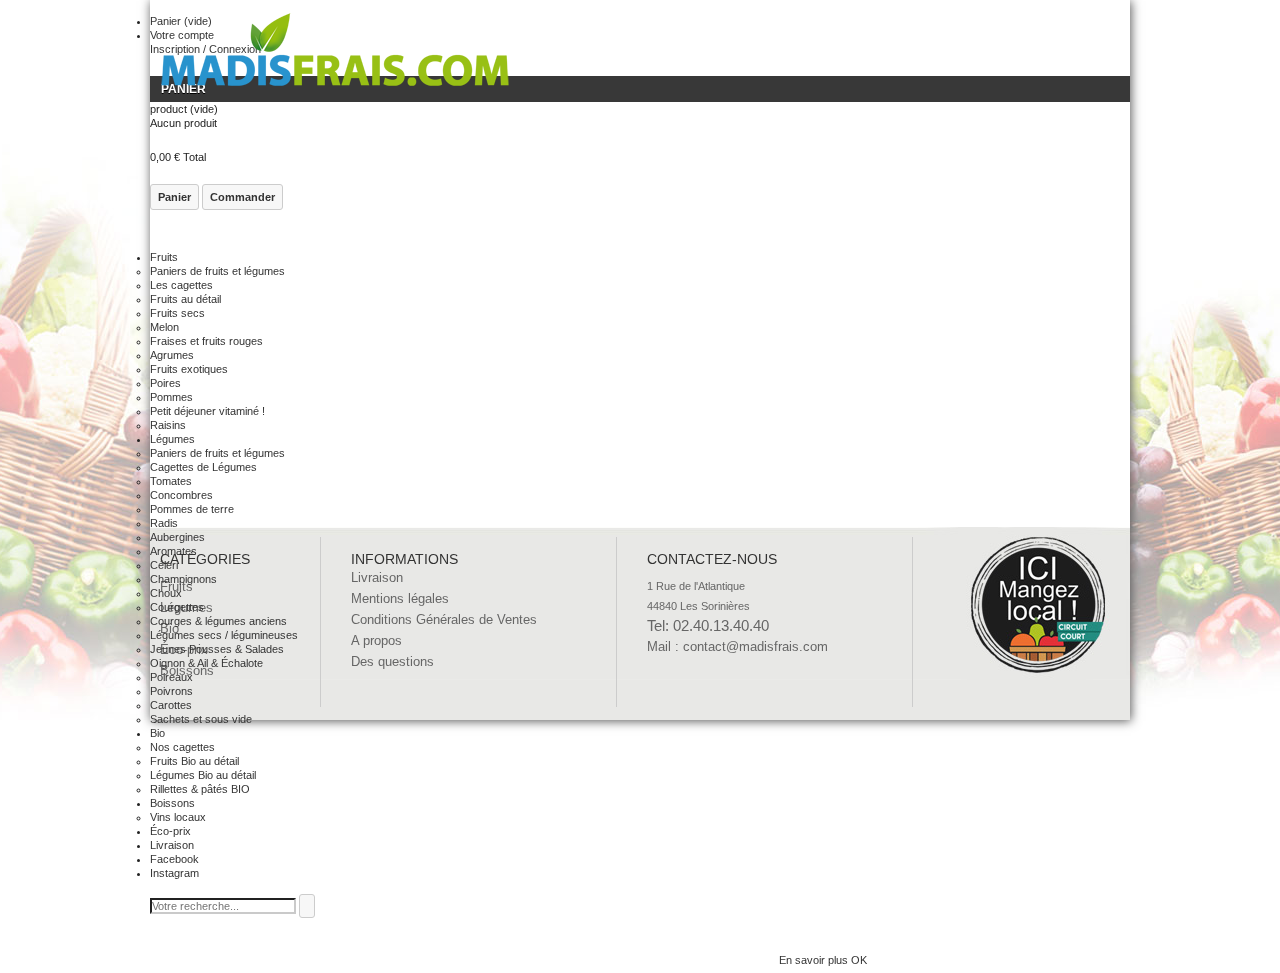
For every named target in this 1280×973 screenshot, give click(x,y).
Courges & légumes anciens (218, 621)
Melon (164, 327)
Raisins (168, 425)
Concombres (181, 495)
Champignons (183, 579)
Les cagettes (181, 285)
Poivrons (171, 691)
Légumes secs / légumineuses (224, 635)
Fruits (164, 257)
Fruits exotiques (189, 369)
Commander (242, 197)
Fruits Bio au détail (194, 761)
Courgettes (177, 607)
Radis (164, 523)
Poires (165, 383)
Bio (157, 733)
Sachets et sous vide (201, 719)
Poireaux (171, 677)
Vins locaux (178, 817)
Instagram (174, 873)
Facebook (174, 859)
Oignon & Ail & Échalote (206, 663)
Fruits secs (177, 313)
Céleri (164, 565)
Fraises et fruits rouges (206, 341)
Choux (166, 593)
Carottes (171, 705)
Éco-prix (170, 831)
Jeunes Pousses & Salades (217, 649)
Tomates (171, 481)
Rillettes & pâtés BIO (200, 789)
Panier (174, 197)
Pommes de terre (192, 509)
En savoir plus (815, 960)
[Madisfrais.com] (335, 54)
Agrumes (172, 355)
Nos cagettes (182, 747)
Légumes (172, 439)
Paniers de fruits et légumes (217, 271)
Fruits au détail (185, 299)
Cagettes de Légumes (203, 467)
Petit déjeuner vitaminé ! (207, 411)
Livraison (172, 845)
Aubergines (177, 537)
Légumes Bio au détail (203, 775)
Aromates (173, 551)
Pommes (171, 397)
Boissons (172, 803)
